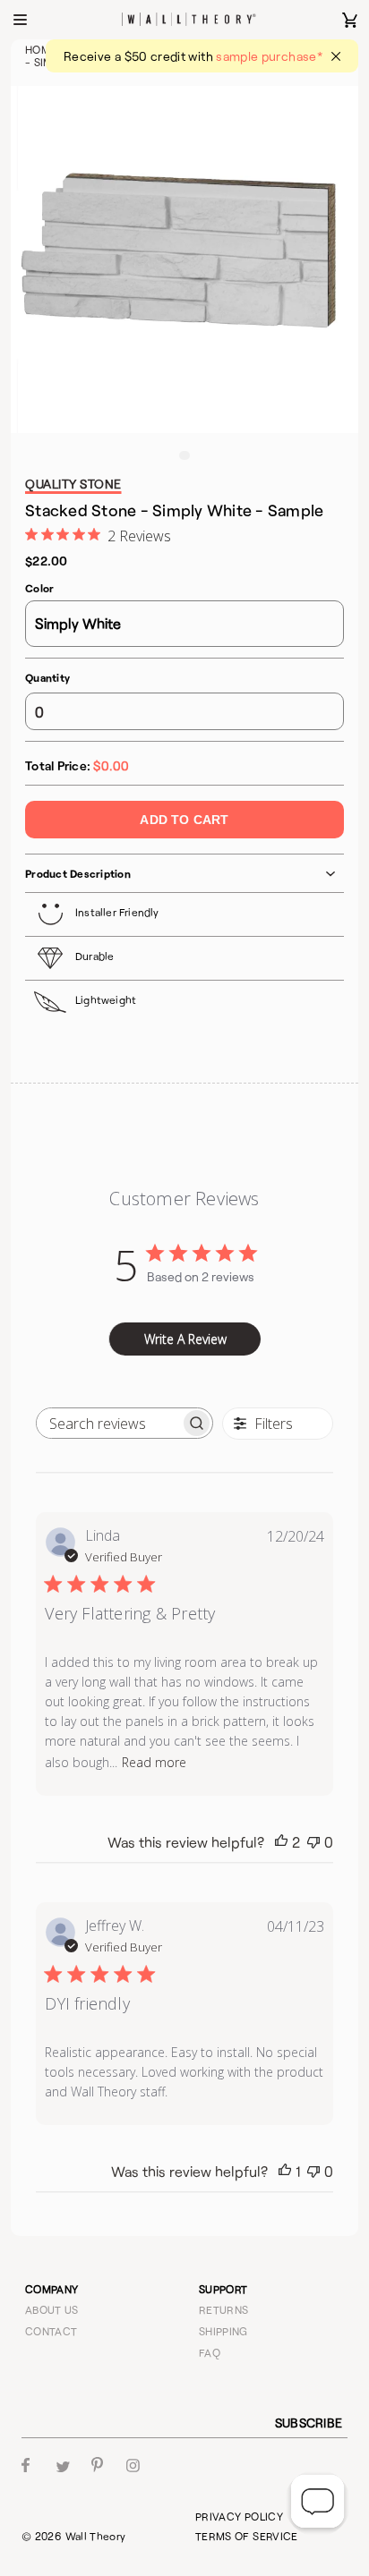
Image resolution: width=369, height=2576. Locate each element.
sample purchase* (269, 56)
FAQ (210, 2352)
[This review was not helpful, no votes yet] (313, 1842)
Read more (154, 1762)
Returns (224, 2309)
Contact (51, 2331)
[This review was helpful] (281, 1842)
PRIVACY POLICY (239, 2516)
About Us (52, 2309)
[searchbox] (108, 1423)
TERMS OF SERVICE (247, 2536)
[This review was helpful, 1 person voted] (285, 2172)
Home (41, 49)
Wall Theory (96, 2536)
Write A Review (185, 1339)
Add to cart (184, 820)
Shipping (223, 2331)
